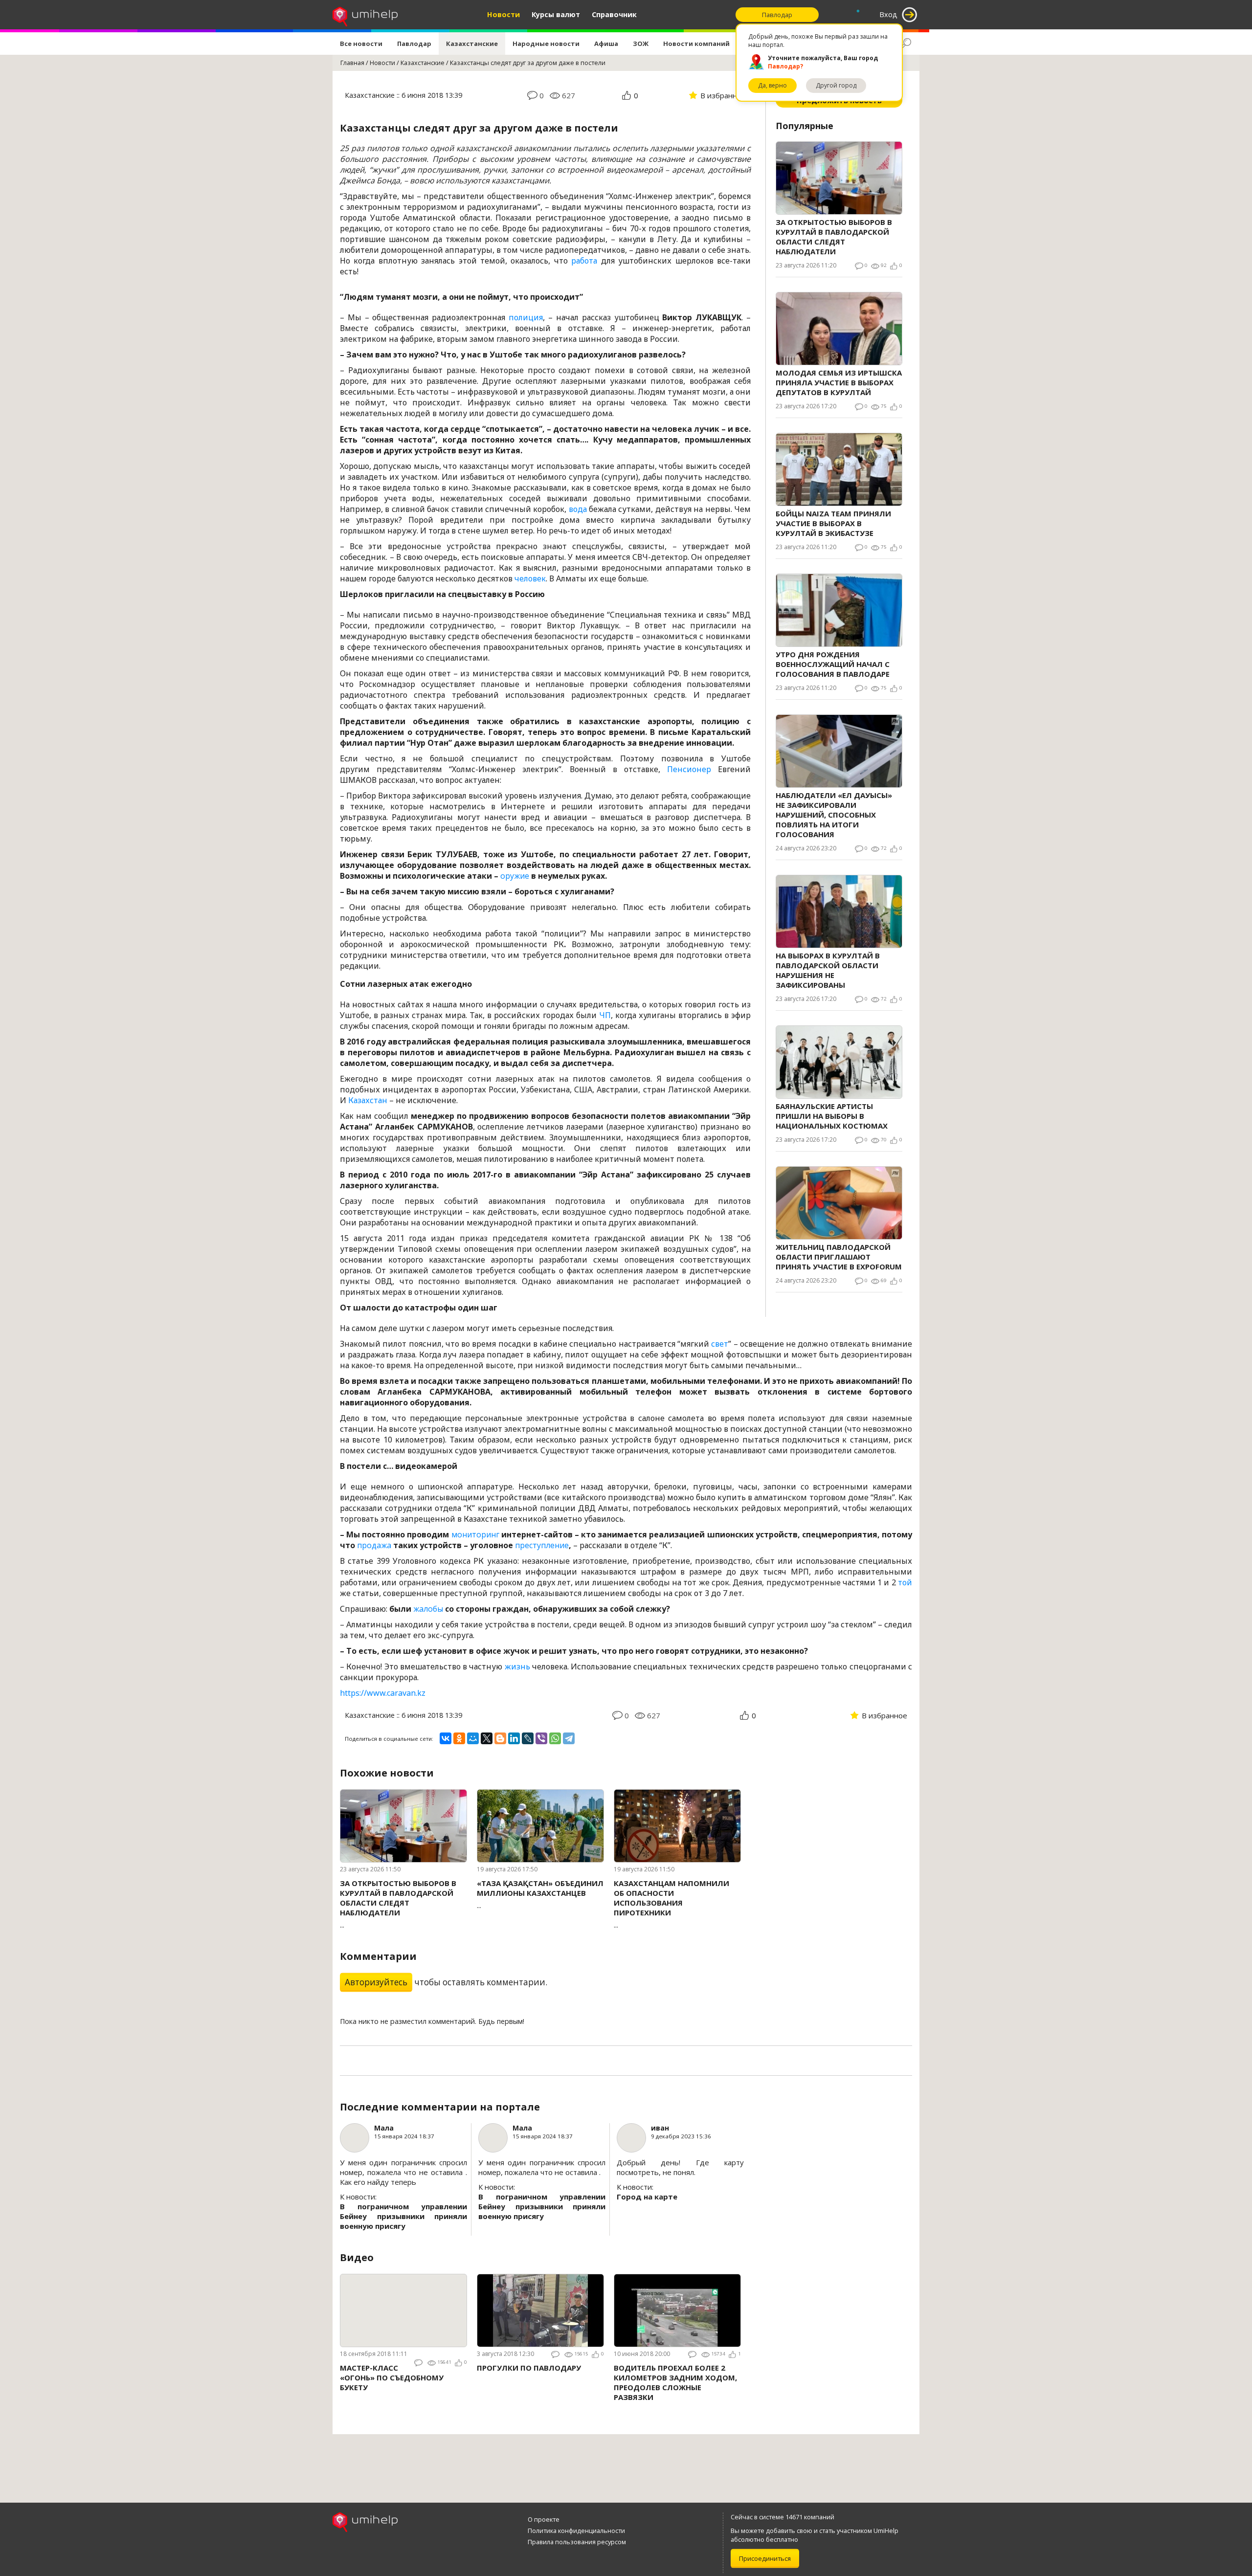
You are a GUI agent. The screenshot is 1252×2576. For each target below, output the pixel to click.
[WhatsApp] (555, 1738)
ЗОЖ (641, 44)
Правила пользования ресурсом (577, 2542)
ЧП (605, 1015)
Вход (888, 14)
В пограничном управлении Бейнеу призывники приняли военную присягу (403, 2216)
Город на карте (647, 2197)
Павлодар (414, 44)
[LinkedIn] (514, 1738)
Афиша (606, 44)
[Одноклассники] (459, 1738)
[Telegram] (569, 1738)
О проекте (544, 2519)
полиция (526, 317)
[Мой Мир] (473, 1738)
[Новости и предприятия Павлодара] (365, 15)
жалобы (428, 1609)
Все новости (361, 44)
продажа (374, 1545)
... (398, 1904)
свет (720, 1344)
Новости (503, 14)
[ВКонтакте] (446, 1738)
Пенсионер (689, 769)
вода (578, 509)
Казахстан (368, 1100)
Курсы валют (556, 14)
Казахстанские (472, 44)
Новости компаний (696, 44)
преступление (542, 1545)
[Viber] (541, 1738)
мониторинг (475, 1534)
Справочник (614, 14)
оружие (515, 876)
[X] (487, 1738)
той (905, 1582)
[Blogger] (500, 1738)
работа (584, 261)
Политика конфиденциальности (576, 2531)
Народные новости (546, 44)
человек (530, 578)
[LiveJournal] (528, 1738)
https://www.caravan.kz (383, 1693)
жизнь (517, 1666)
